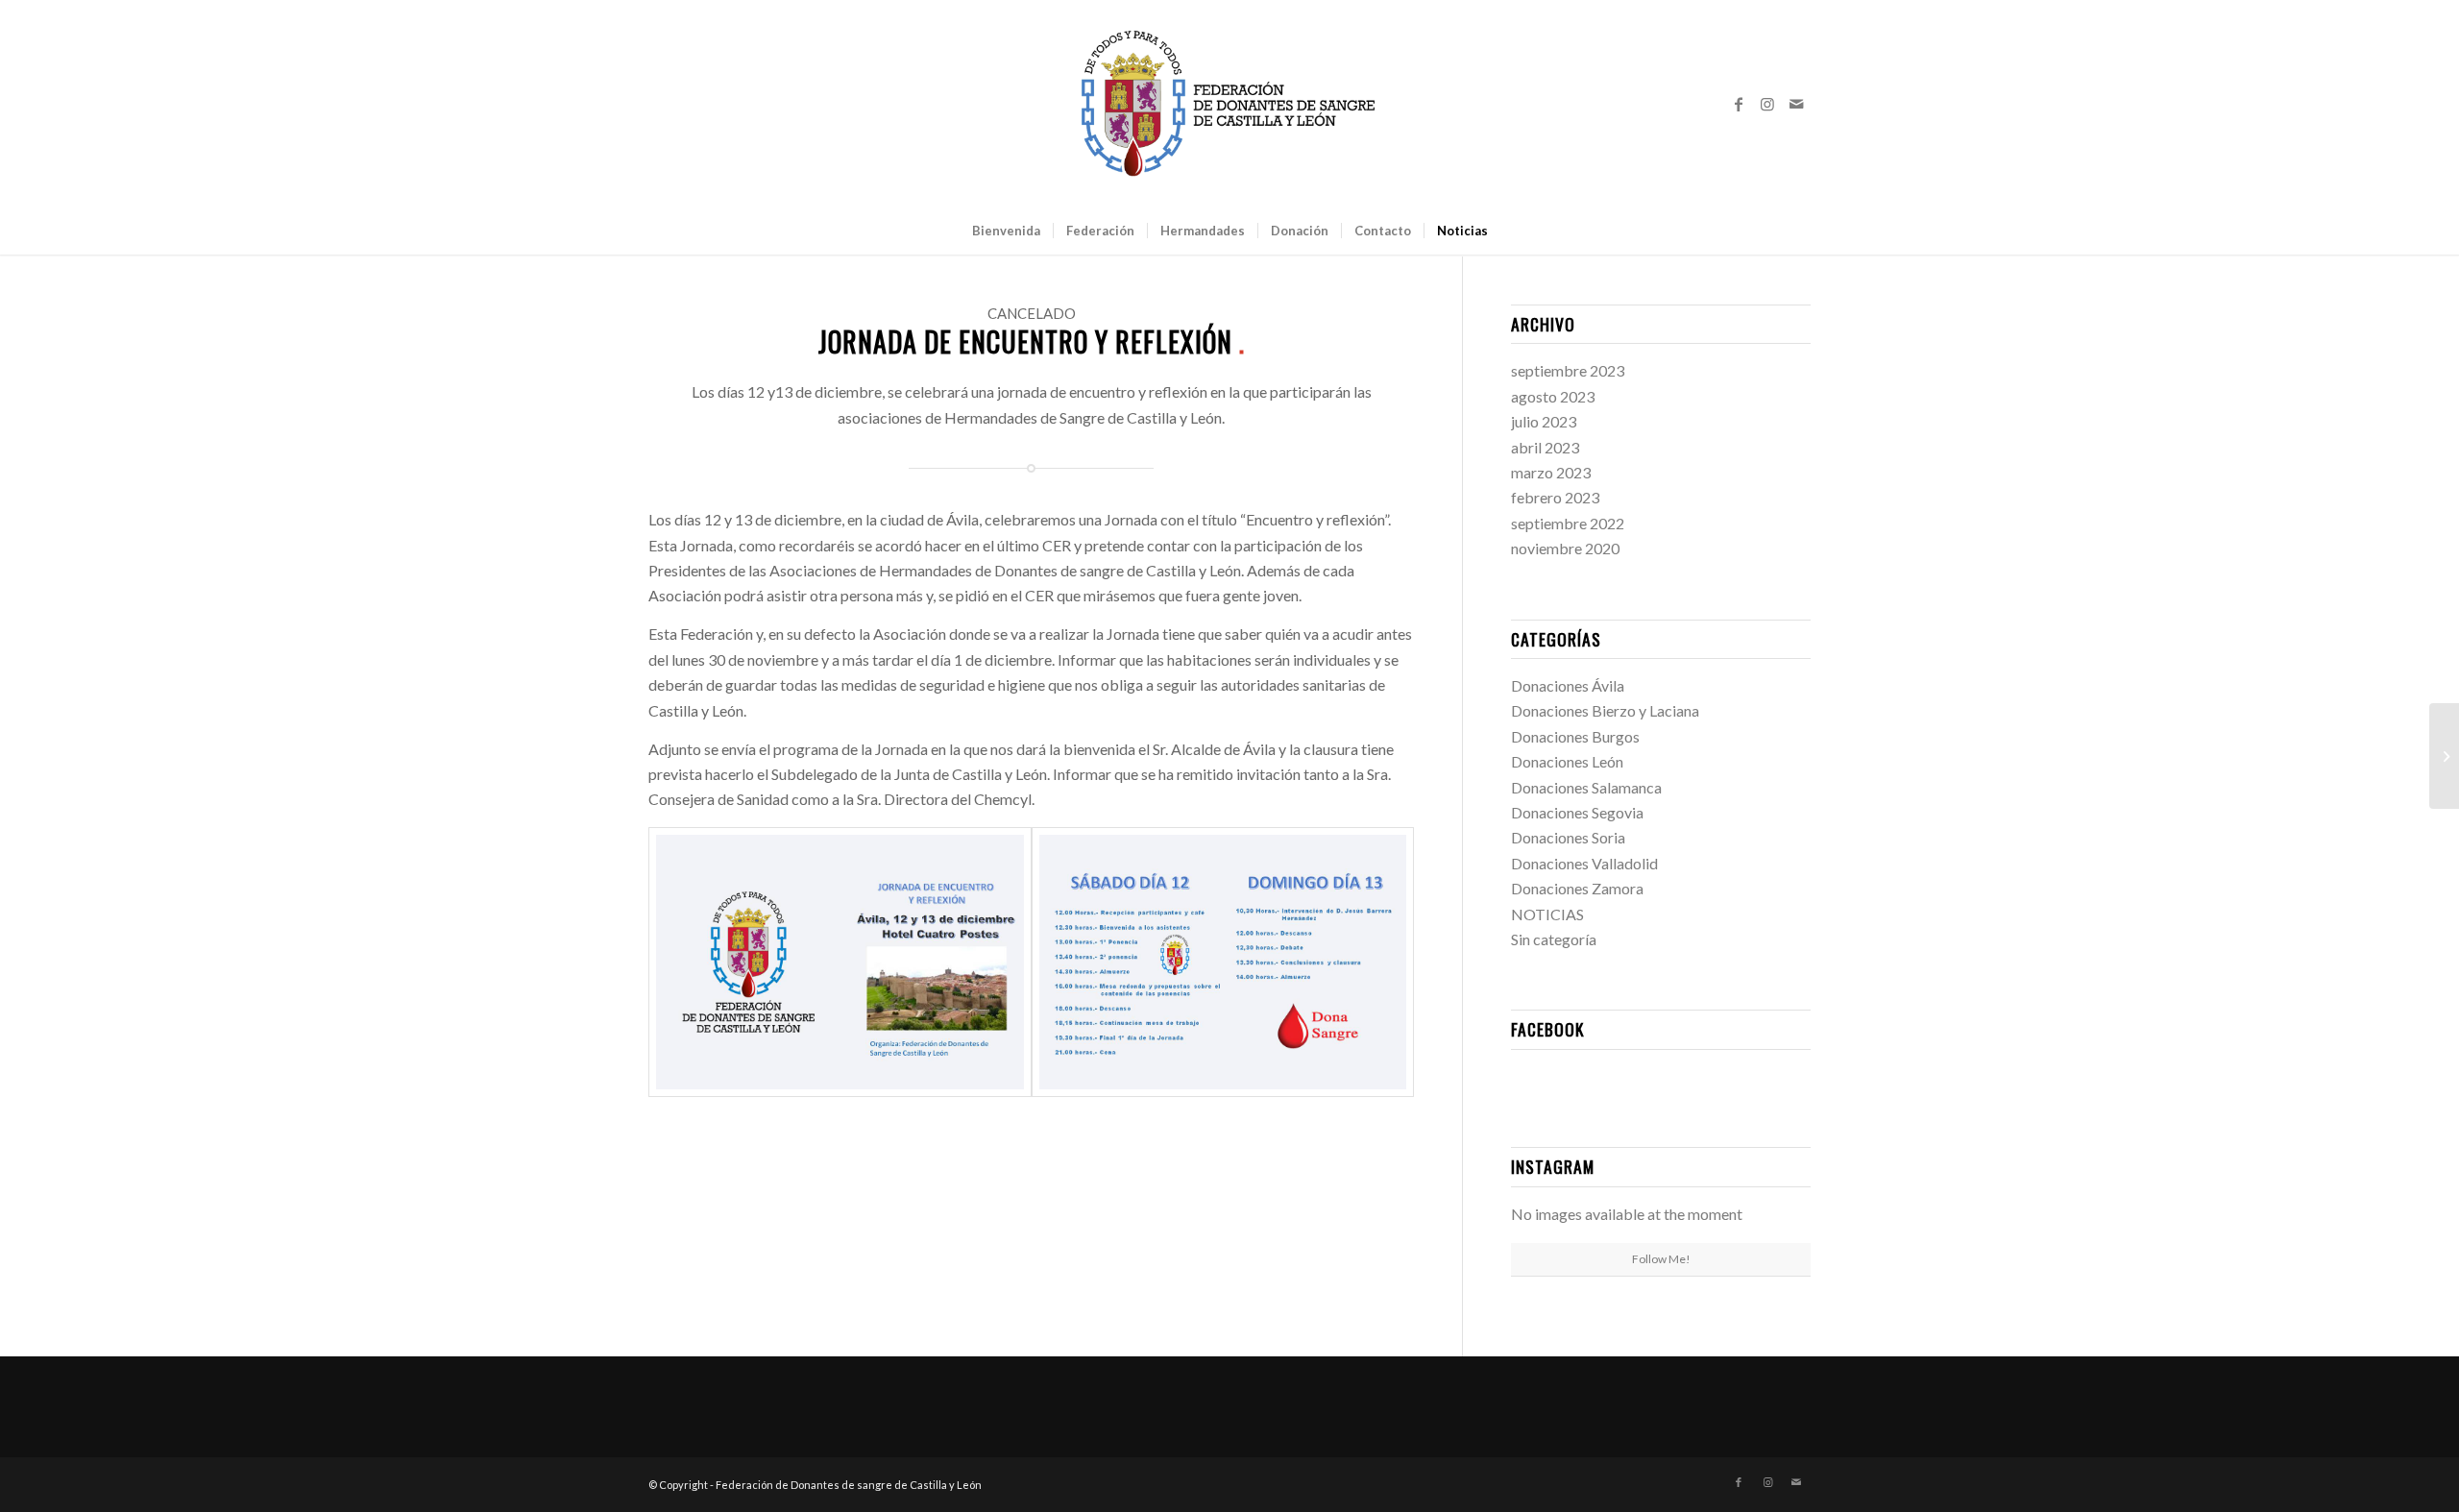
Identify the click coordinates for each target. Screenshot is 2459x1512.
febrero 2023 (1555, 497)
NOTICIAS (1547, 914)
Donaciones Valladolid (1584, 863)
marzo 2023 (1551, 472)
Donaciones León (1567, 761)
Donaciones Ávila (1568, 685)
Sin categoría (1554, 939)
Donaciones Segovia (1577, 812)
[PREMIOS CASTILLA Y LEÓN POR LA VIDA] (2444, 756)
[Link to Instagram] (1767, 104)
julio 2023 (1544, 421)
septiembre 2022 (1568, 523)
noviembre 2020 (1565, 548)
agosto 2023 (1553, 396)
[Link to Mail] (1796, 104)
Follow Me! (1661, 1259)
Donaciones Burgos (1575, 736)
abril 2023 (1545, 447)
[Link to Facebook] (1739, 104)
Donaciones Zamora (1577, 888)
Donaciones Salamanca (1586, 787)
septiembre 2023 (1568, 370)
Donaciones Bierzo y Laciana (1605, 710)
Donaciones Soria (1568, 837)
